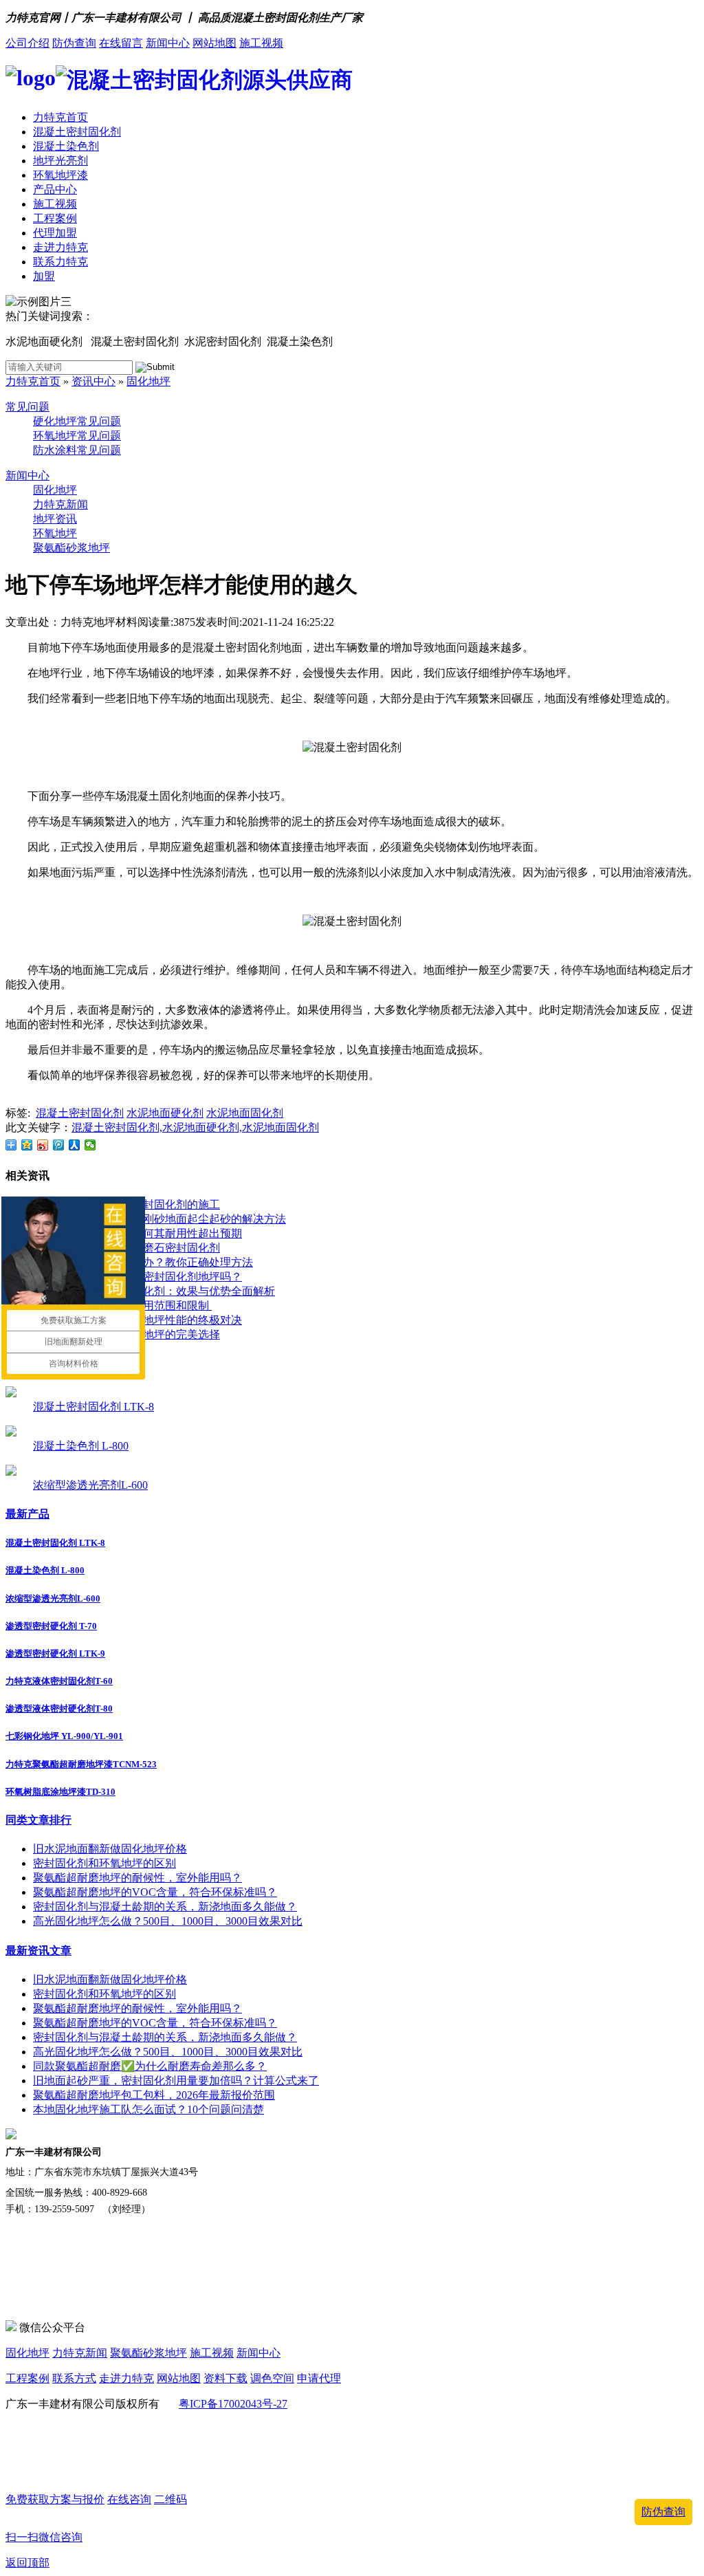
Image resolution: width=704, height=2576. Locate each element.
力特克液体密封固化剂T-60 (59, 1681)
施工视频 (261, 43)
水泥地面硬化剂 (165, 1113)
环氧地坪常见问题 (77, 436)
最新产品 (27, 1514)
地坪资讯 (55, 519)
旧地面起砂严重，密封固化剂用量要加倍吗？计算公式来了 (176, 2081)
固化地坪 (148, 381)
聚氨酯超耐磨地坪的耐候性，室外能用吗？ (137, 1878)
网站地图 (214, 43)
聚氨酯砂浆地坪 (71, 548)
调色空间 (272, 2378)
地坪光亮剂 (60, 161)
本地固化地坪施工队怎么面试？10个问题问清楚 (148, 2109)
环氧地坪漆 (60, 175)
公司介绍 (27, 43)
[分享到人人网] (75, 1145)
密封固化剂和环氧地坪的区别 (104, 1863)
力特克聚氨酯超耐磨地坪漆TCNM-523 (81, 1764)
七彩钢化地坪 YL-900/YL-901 (64, 1736)
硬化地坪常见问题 (77, 421)
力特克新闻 (60, 504)
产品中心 (55, 189)
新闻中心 (168, 43)
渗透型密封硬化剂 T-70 (51, 1626)
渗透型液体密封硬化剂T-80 (59, 1709)
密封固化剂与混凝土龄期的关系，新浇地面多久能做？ (165, 1907)
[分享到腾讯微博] (59, 1145)
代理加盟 (55, 233)
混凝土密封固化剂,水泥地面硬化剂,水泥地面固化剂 (195, 1127)
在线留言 (121, 43)
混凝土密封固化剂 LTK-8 (93, 1407)
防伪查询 (74, 43)
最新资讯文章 (38, 1951)
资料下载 (225, 2378)
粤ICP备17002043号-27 (233, 2404)
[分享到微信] (90, 1145)
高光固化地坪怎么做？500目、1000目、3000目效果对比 (168, 1921)
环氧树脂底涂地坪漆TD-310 (60, 1792)
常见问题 (27, 407)
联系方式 (74, 2378)
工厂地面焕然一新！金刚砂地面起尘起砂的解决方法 (159, 1219)
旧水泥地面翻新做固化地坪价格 (110, 1849)
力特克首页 (60, 117)
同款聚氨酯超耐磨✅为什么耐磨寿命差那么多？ (150, 2066)
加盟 (44, 276)
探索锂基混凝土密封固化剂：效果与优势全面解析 (154, 1291)
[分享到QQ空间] (27, 1145)
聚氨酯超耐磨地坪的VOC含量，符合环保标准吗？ (155, 1892)
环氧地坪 (55, 533)
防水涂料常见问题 (77, 450)
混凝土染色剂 (66, 146)
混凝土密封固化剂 (77, 132)
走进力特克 (60, 247)
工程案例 (55, 218)
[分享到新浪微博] (43, 1145)
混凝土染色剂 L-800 (81, 1446)
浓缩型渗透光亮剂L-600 (90, 1485)
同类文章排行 (38, 1820)
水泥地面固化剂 (245, 1113)
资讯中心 (93, 381)
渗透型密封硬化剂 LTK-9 (55, 1653)
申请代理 (319, 2378)
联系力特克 (60, 262)
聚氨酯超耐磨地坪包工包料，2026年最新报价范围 (154, 2095)
